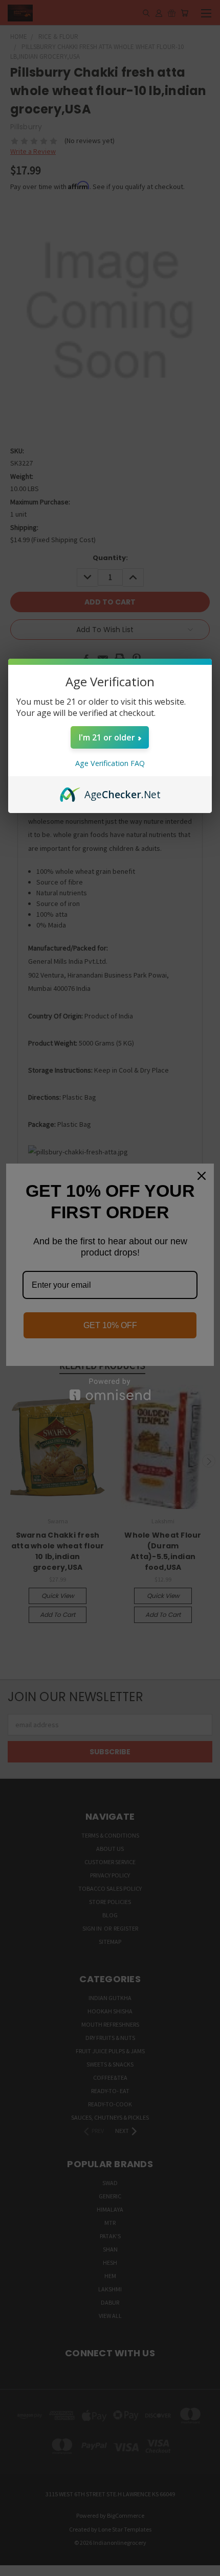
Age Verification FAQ (110, 763)
